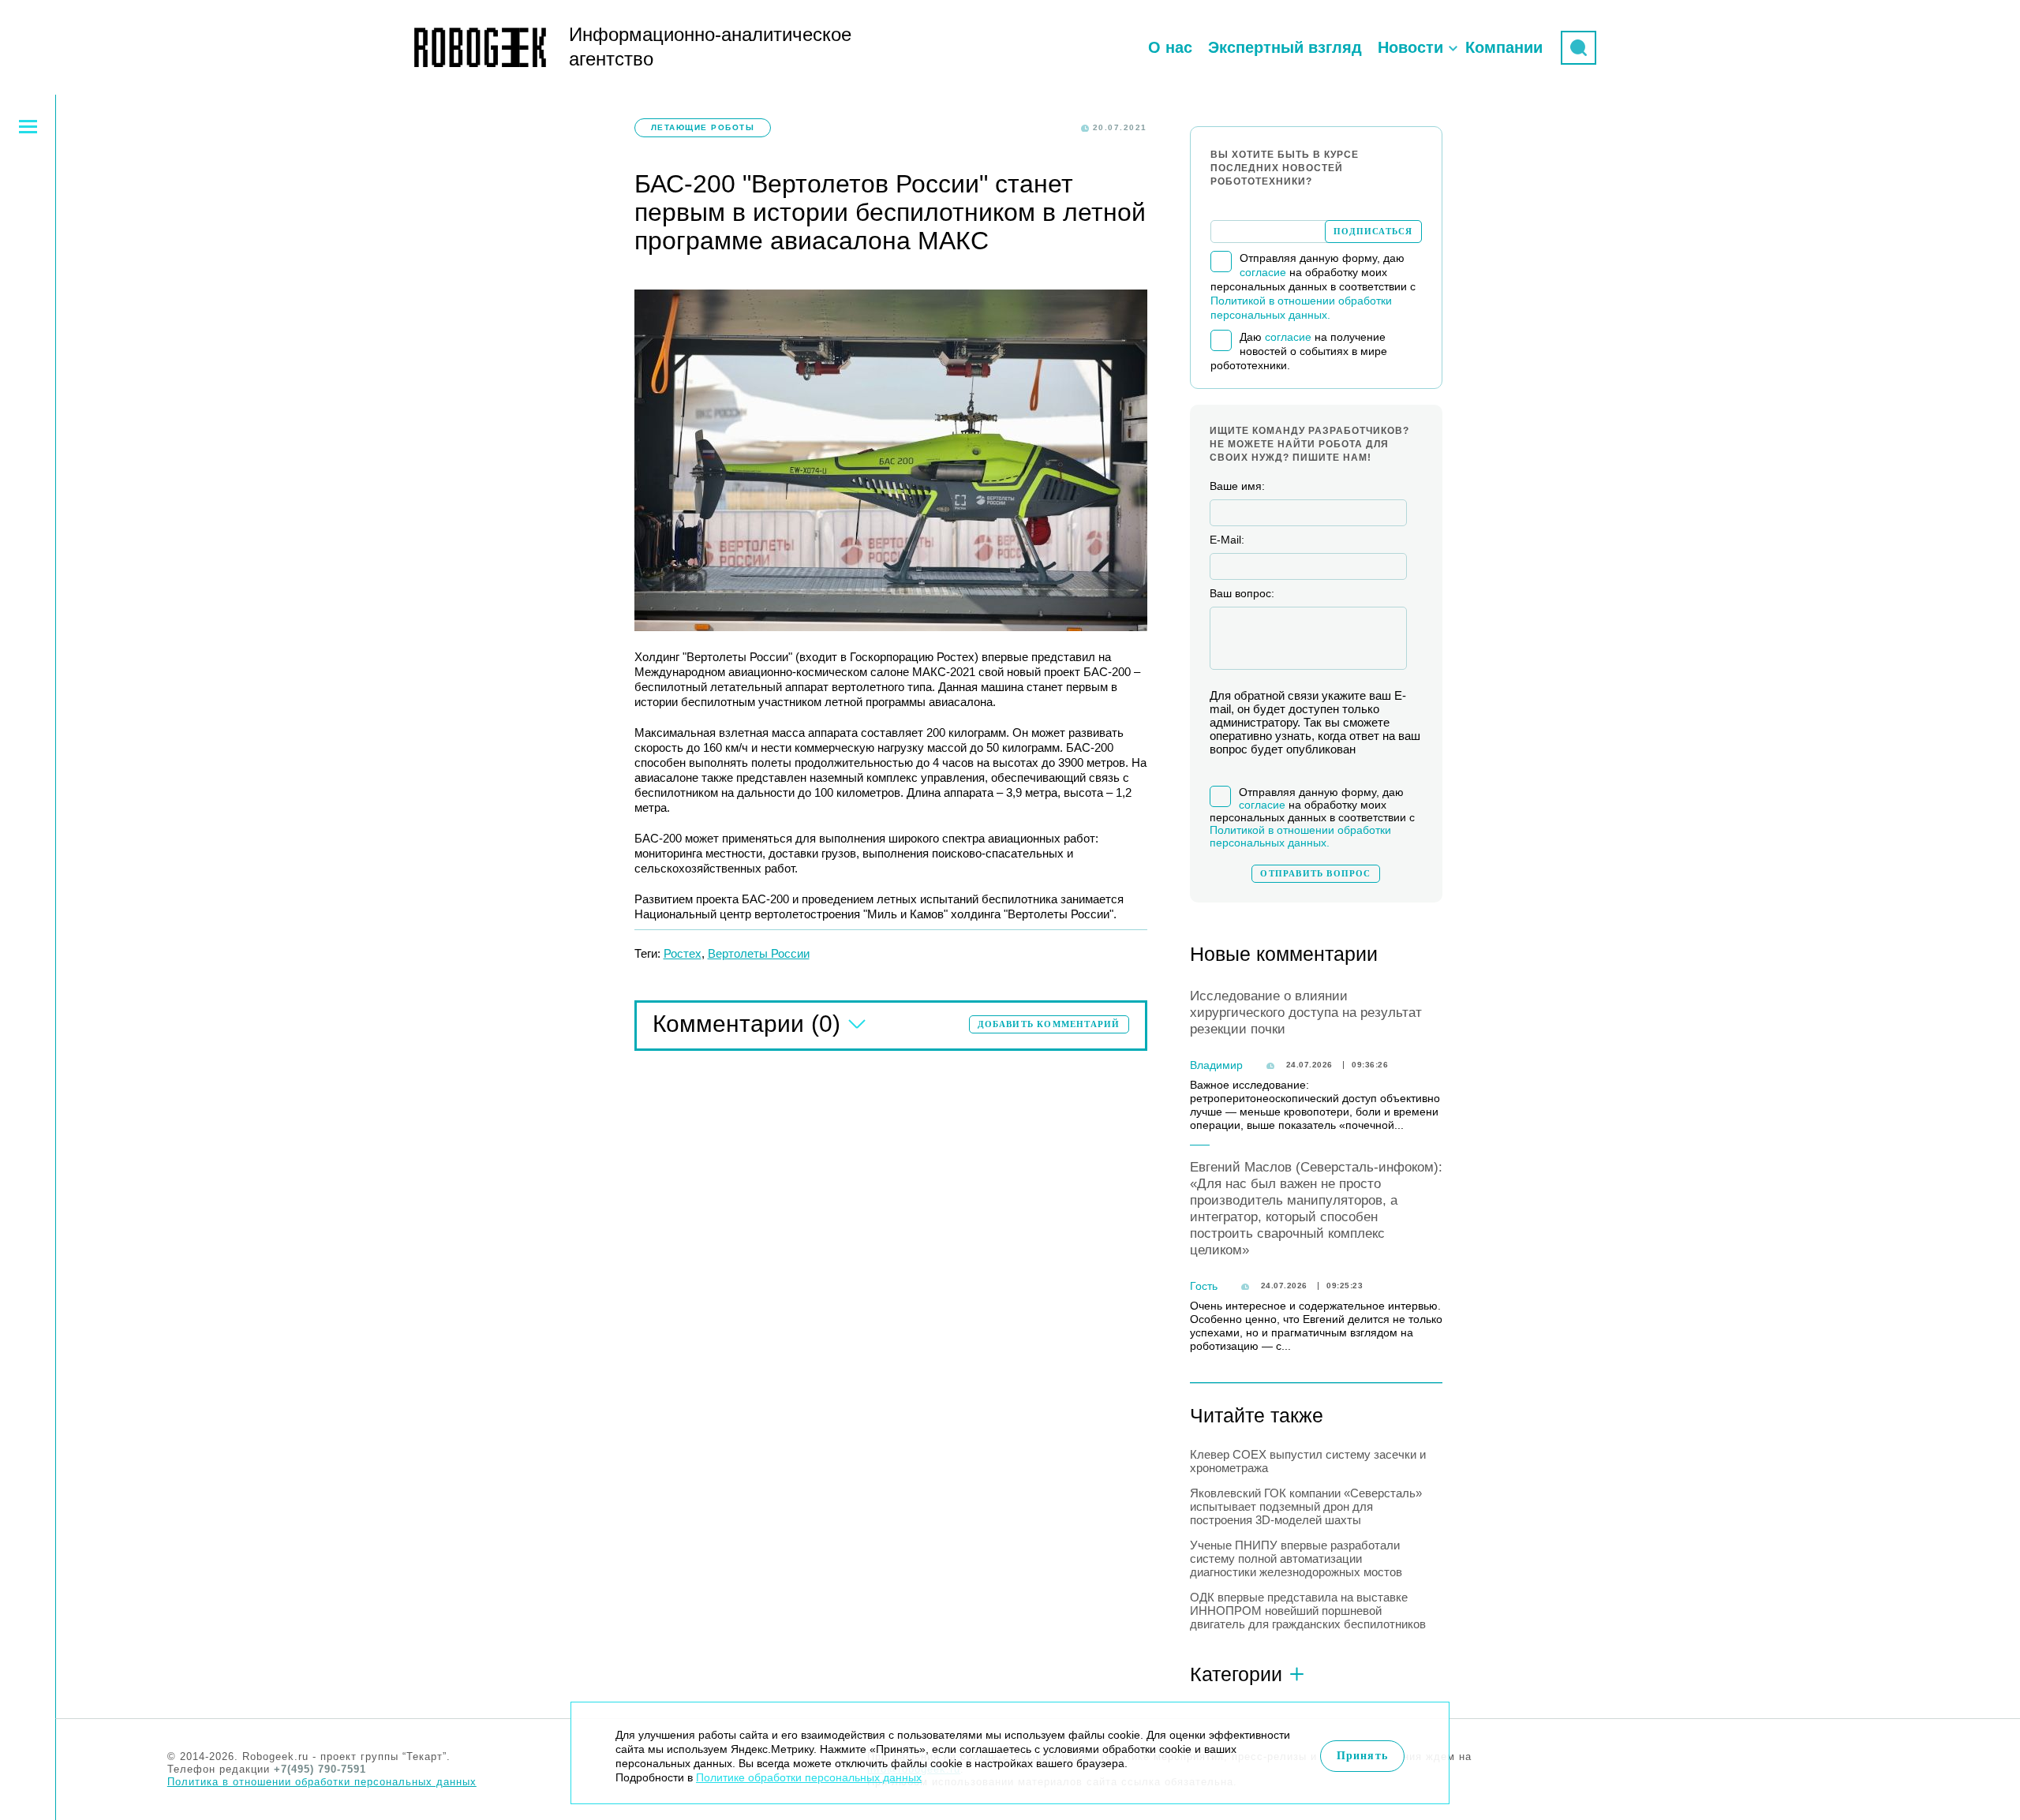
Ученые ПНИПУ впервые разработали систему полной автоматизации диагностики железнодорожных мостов (1296, 1558)
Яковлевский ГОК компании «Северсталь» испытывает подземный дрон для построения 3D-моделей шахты (1306, 1506)
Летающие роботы (703, 127)
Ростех (683, 953)
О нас (1170, 47)
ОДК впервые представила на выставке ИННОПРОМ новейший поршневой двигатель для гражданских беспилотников (1308, 1611)
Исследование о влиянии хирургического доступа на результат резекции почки (1306, 1013)
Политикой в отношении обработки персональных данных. (1300, 836)
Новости (1410, 47)
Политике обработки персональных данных (809, 1777)
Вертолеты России (759, 953)
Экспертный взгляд (1285, 47)
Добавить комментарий (1049, 1024)
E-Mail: (1227, 540)
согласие (1263, 272)
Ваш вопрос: (1242, 593)
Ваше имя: (1237, 486)
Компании (1504, 47)
